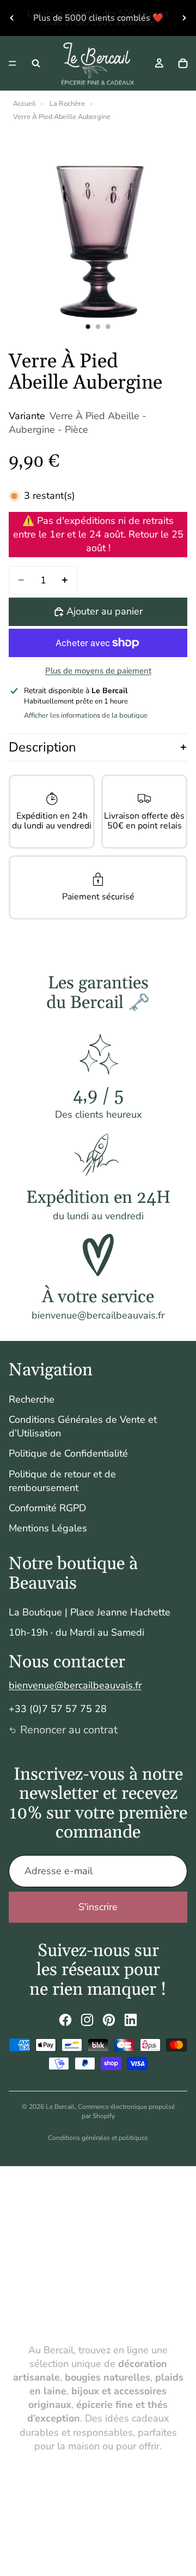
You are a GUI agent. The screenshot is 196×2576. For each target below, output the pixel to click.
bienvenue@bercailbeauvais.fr (75, 1685)
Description (42, 747)
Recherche (32, 1399)
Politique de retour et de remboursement (62, 1481)
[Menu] (13, 63)
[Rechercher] (36, 63)
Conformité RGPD (47, 1508)
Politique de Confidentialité (68, 1453)
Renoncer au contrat (69, 1730)
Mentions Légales (48, 1528)
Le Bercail (60, 2107)
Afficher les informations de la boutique (86, 715)
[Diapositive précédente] (12, 18)
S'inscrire (98, 1907)
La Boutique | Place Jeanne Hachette (90, 1612)
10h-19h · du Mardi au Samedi (76, 1632)
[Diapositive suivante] (184, 18)
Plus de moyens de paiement (98, 671)
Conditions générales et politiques (98, 2138)
